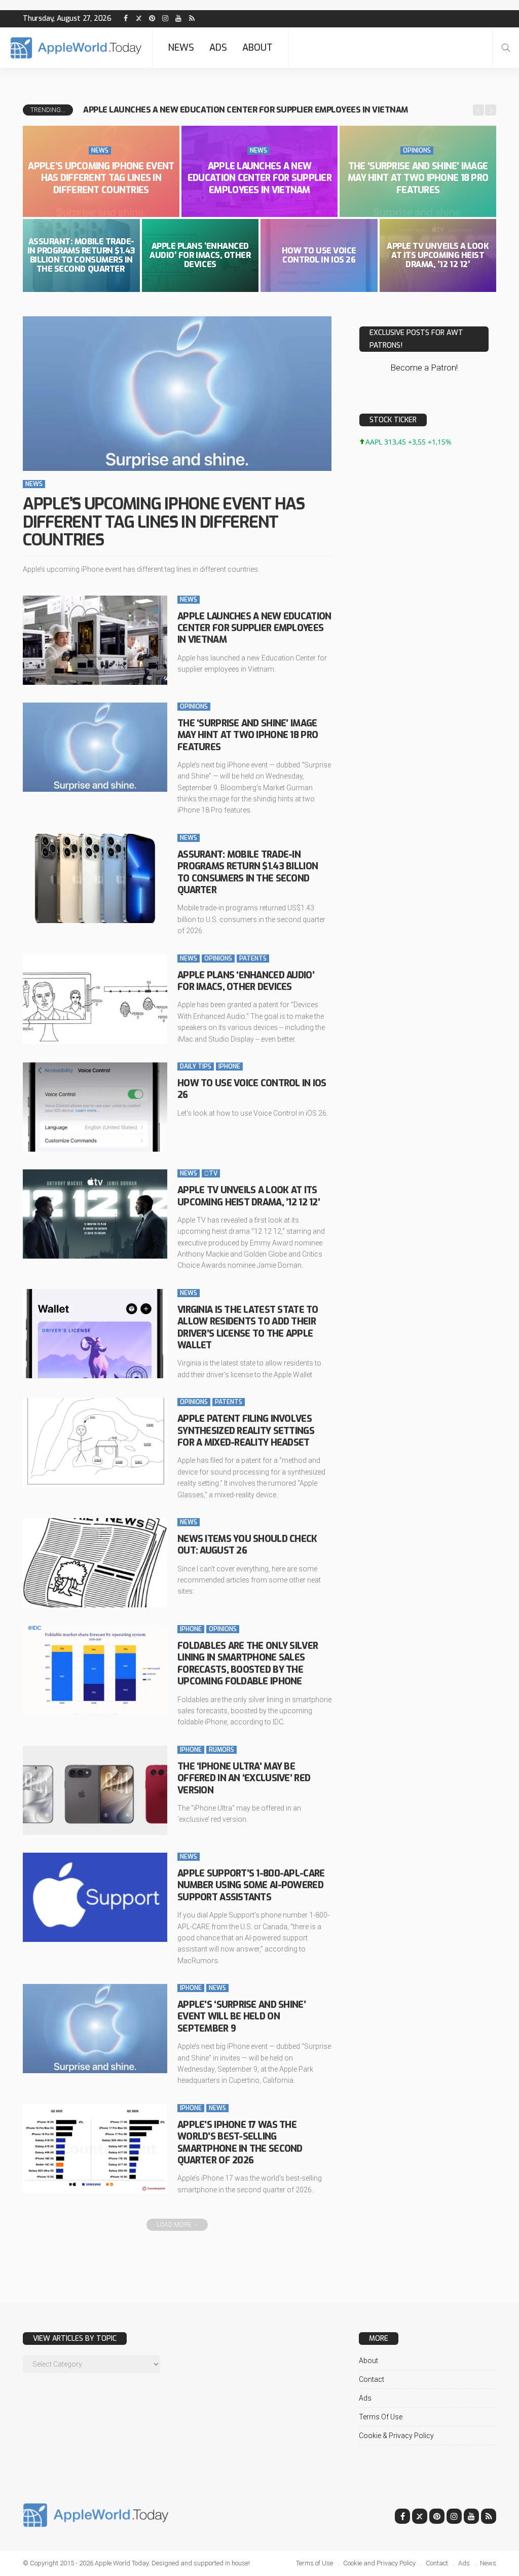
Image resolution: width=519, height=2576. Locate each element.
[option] (274, 110)
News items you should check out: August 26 (247, 1545)
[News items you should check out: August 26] (95, 1563)
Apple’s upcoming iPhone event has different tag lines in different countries (101, 178)
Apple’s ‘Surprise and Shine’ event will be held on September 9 (242, 2017)
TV (211, 1173)
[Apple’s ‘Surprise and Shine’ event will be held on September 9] (95, 2029)
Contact (372, 2379)
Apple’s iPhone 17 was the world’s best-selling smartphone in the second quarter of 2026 (240, 2143)
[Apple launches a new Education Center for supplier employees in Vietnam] (95, 640)
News (181, 48)
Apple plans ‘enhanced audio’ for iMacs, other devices (200, 255)
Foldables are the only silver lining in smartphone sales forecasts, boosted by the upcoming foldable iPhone (248, 1664)
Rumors (221, 1750)
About (257, 48)
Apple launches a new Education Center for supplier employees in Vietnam (259, 178)
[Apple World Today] (76, 48)
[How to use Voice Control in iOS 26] (95, 1107)
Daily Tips (196, 1066)
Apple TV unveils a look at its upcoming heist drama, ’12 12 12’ (438, 255)
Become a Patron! (424, 367)
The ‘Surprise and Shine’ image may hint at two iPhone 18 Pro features (234, 110)
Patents (253, 959)
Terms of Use (381, 2417)
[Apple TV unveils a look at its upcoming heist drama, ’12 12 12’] (95, 1214)
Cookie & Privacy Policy (396, 2436)
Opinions (417, 151)
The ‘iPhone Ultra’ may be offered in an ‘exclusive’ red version (244, 1778)
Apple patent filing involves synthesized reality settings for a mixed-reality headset (246, 1431)
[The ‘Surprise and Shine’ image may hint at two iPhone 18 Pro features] (95, 747)
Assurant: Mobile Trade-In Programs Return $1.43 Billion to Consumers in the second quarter (81, 255)
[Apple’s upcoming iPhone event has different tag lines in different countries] (177, 394)
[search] (506, 48)
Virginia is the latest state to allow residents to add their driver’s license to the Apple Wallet (248, 1328)
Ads (218, 48)
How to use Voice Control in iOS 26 (319, 255)
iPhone (229, 1066)
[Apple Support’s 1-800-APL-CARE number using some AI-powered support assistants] (95, 1897)
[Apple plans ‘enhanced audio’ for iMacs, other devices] (95, 999)
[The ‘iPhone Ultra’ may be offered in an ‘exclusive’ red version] (95, 1790)
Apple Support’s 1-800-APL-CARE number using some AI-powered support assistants (251, 1885)
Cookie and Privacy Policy (379, 2563)
